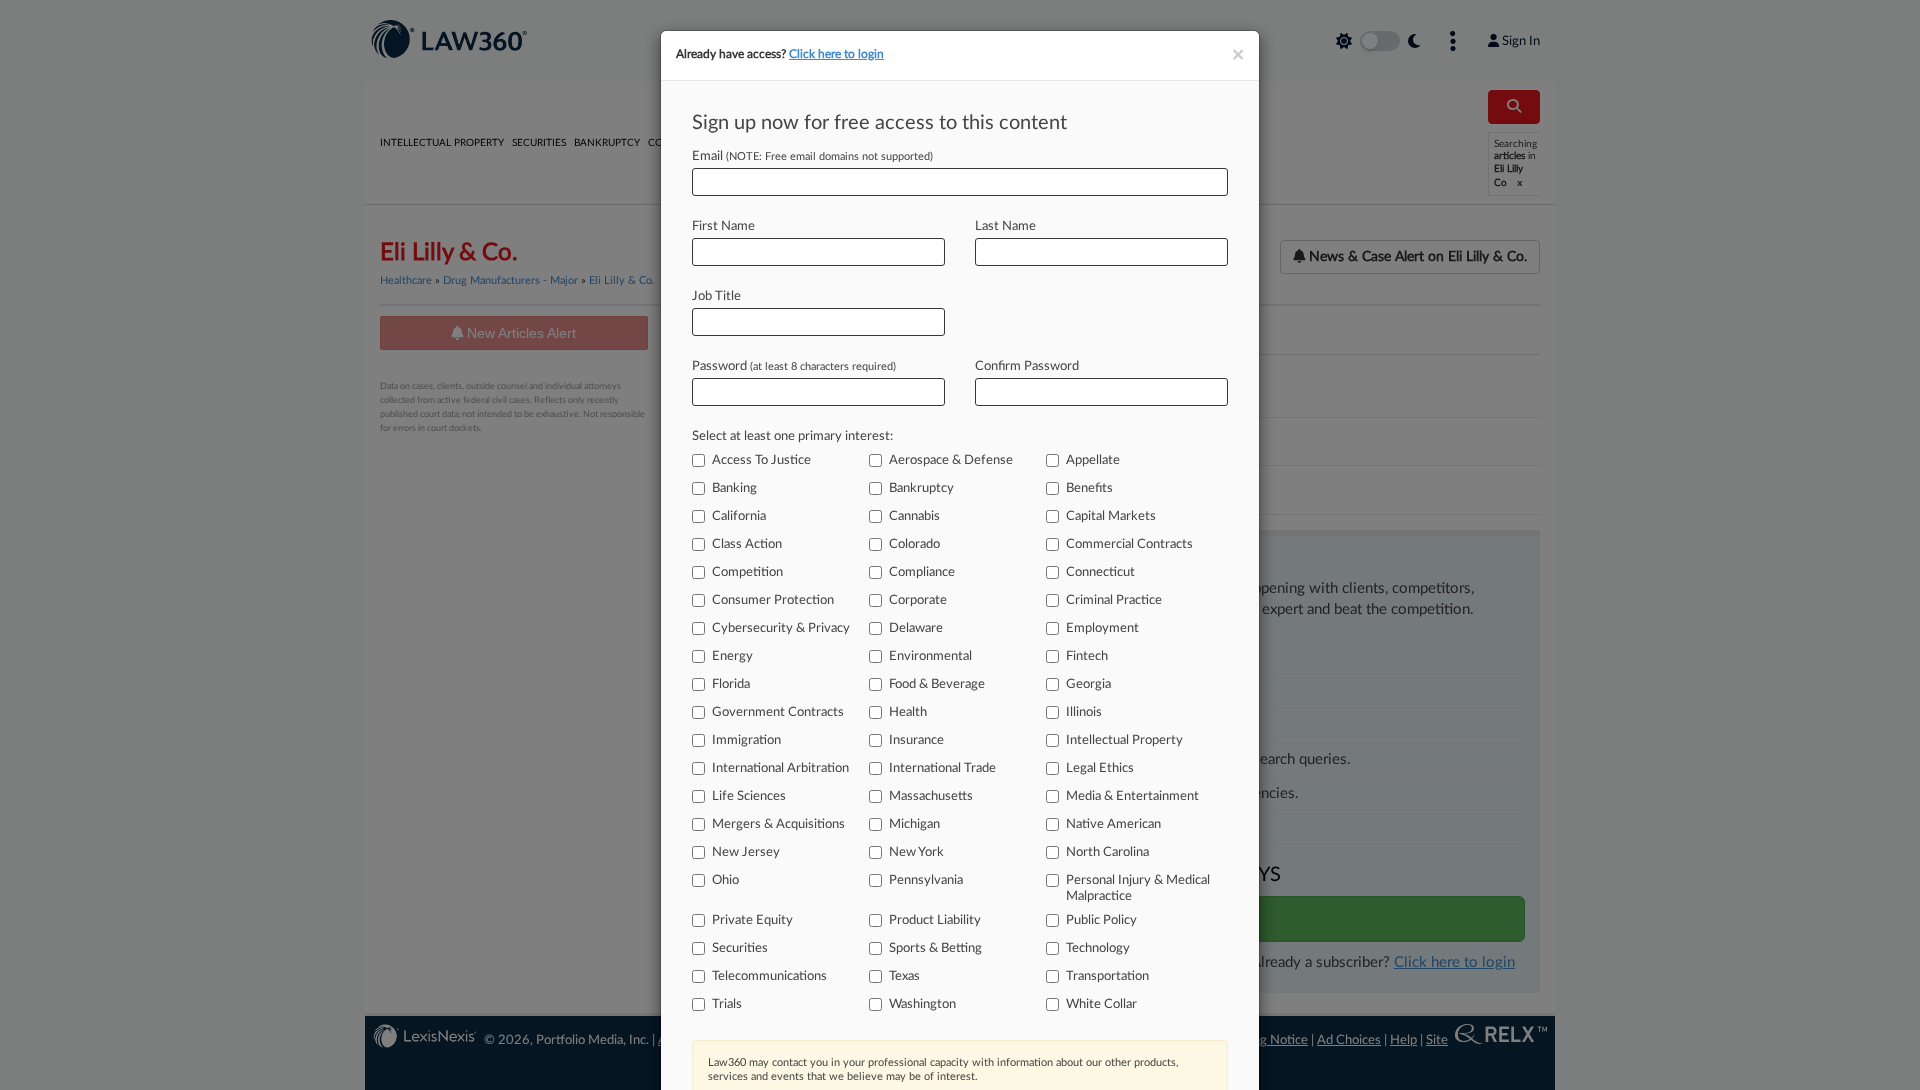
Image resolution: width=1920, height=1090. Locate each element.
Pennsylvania (926, 880)
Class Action (747, 544)
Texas (904, 976)
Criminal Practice (1114, 600)
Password (794, 366)
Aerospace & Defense (951, 460)
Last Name (1005, 226)
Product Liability (935, 920)
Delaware (916, 628)
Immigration (746, 740)
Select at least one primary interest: (792, 436)
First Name (723, 226)
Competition (747, 572)
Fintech (1087, 656)
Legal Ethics (1100, 768)
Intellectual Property (1124, 740)
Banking (734, 488)
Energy (732, 656)
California (739, 516)
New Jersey (746, 852)
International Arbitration (780, 768)
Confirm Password (1027, 366)
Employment (1102, 628)
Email (812, 156)
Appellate (1093, 460)
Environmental (930, 656)
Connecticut (1100, 572)
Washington (922, 1004)
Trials (727, 1004)
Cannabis (914, 516)
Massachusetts (931, 796)
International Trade (942, 768)
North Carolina (1107, 852)
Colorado (914, 544)
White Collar (1101, 1004)
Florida (731, 684)
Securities (740, 948)
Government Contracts (778, 712)
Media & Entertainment (1132, 796)
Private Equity (752, 920)
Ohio (725, 880)
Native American (1113, 824)
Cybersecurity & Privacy (781, 628)
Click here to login (836, 54)
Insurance (916, 740)
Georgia (1088, 684)
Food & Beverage (937, 684)
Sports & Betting (935, 948)
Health (908, 712)
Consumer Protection (773, 600)
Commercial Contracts (1129, 544)
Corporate (918, 600)
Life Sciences (749, 796)
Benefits (1089, 488)
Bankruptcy (921, 488)
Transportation (1107, 976)
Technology (1098, 948)
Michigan (914, 824)
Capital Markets (1111, 516)
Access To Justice (761, 460)
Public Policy (1101, 920)
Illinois (1084, 712)
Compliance (922, 572)
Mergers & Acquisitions (778, 824)
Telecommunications (769, 976)
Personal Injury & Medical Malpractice (1138, 888)
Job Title (716, 296)
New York (916, 852)
